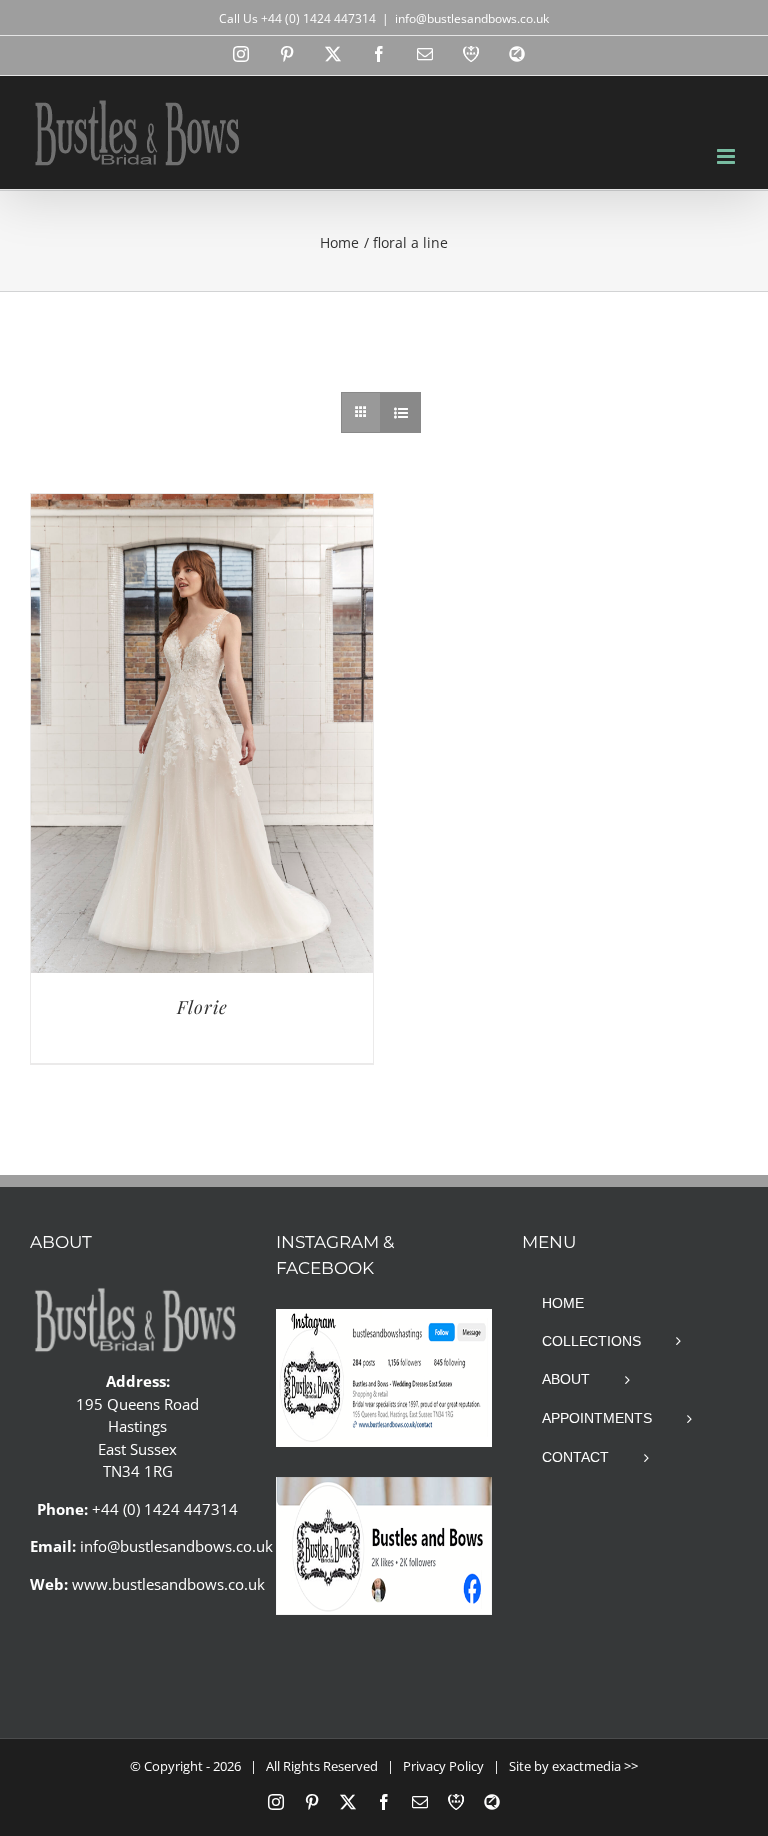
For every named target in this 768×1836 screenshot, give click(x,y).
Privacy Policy (443, 1766)
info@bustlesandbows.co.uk (472, 18)
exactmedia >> (595, 1766)
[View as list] (400, 412)
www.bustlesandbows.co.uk (168, 1584)
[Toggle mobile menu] (727, 156)
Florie (202, 1007)
